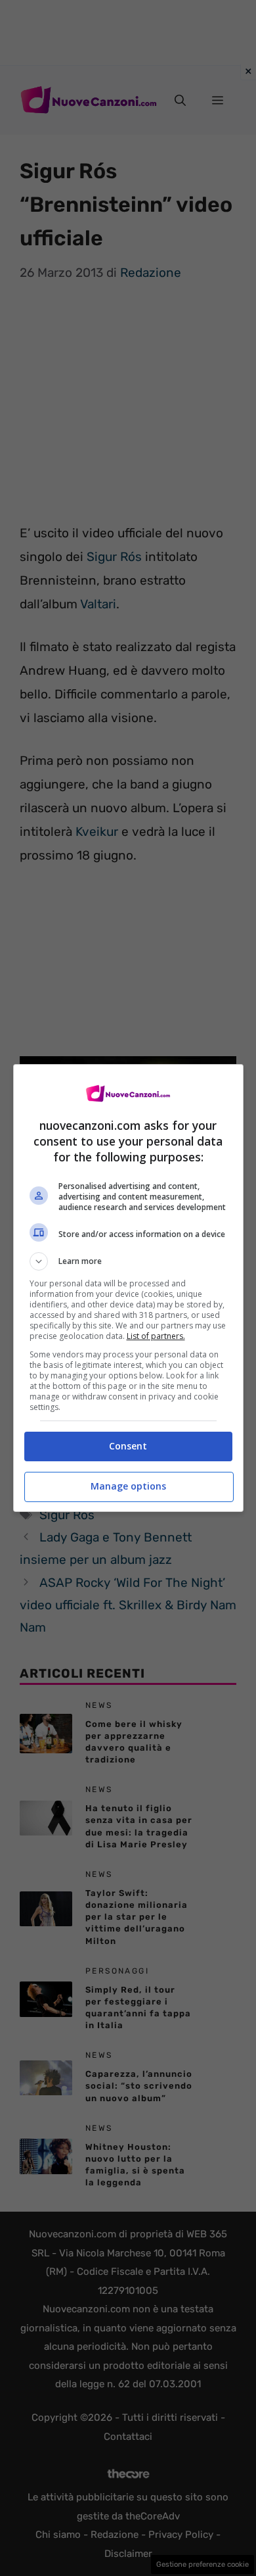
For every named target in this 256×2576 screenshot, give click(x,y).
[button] (128, 1261)
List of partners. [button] (156, 1336)
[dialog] (128, 1288)
